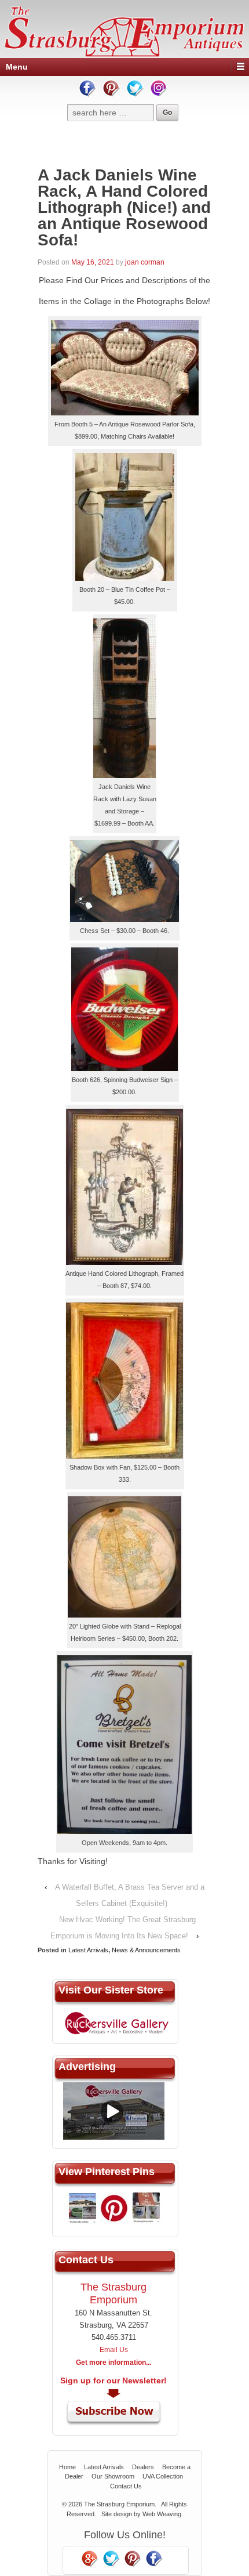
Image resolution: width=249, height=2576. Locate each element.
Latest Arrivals (88, 1950)
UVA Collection (163, 2476)
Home (67, 2467)
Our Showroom (113, 2476)
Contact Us (126, 2486)
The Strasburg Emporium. (120, 2504)
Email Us (114, 2350)
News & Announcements (146, 1950)
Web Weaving (162, 2514)
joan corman (145, 262)
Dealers (143, 2467)
